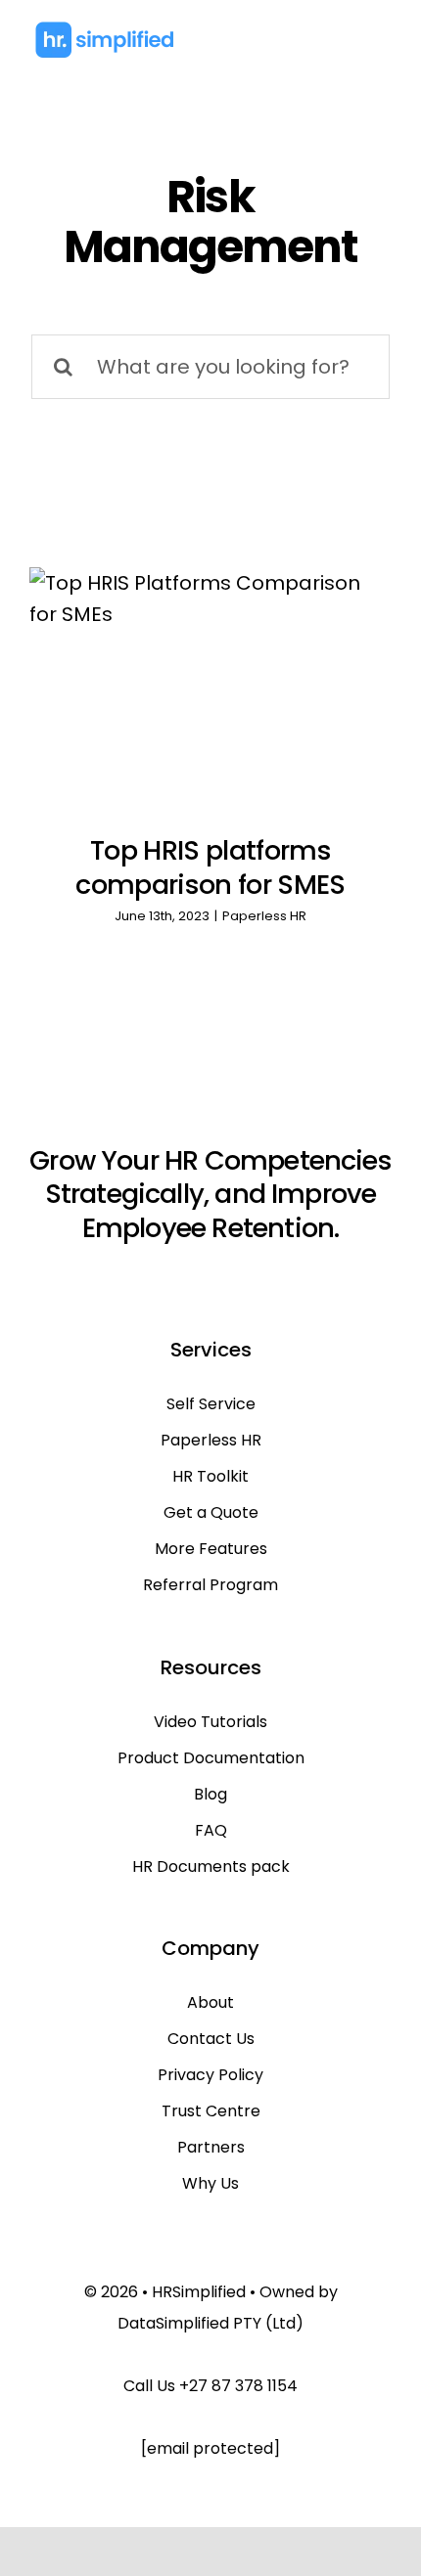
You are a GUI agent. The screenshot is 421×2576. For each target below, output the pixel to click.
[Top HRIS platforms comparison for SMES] (210, 687)
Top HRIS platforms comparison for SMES (210, 867)
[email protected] (210, 2448)
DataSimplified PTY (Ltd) (210, 2323)
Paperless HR (264, 916)
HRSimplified (199, 2292)
